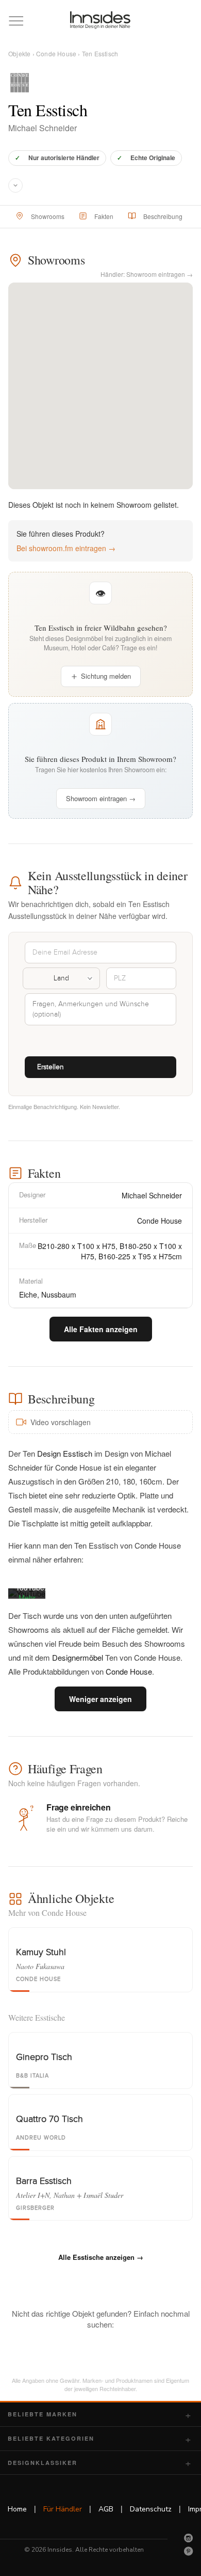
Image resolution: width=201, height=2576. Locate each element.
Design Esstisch (65, 1453)
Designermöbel (78, 1657)
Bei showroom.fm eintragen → (66, 548)
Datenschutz (151, 2509)
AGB (106, 2509)
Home (17, 2509)
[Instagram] (189, 2538)
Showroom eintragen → (101, 798)
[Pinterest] (189, 2551)
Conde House (56, 53)
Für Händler (63, 2509)
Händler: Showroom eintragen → (147, 274)
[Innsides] (101, 20)
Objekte (19, 53)
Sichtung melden (106, 676)
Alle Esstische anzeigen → (101, 2257)
